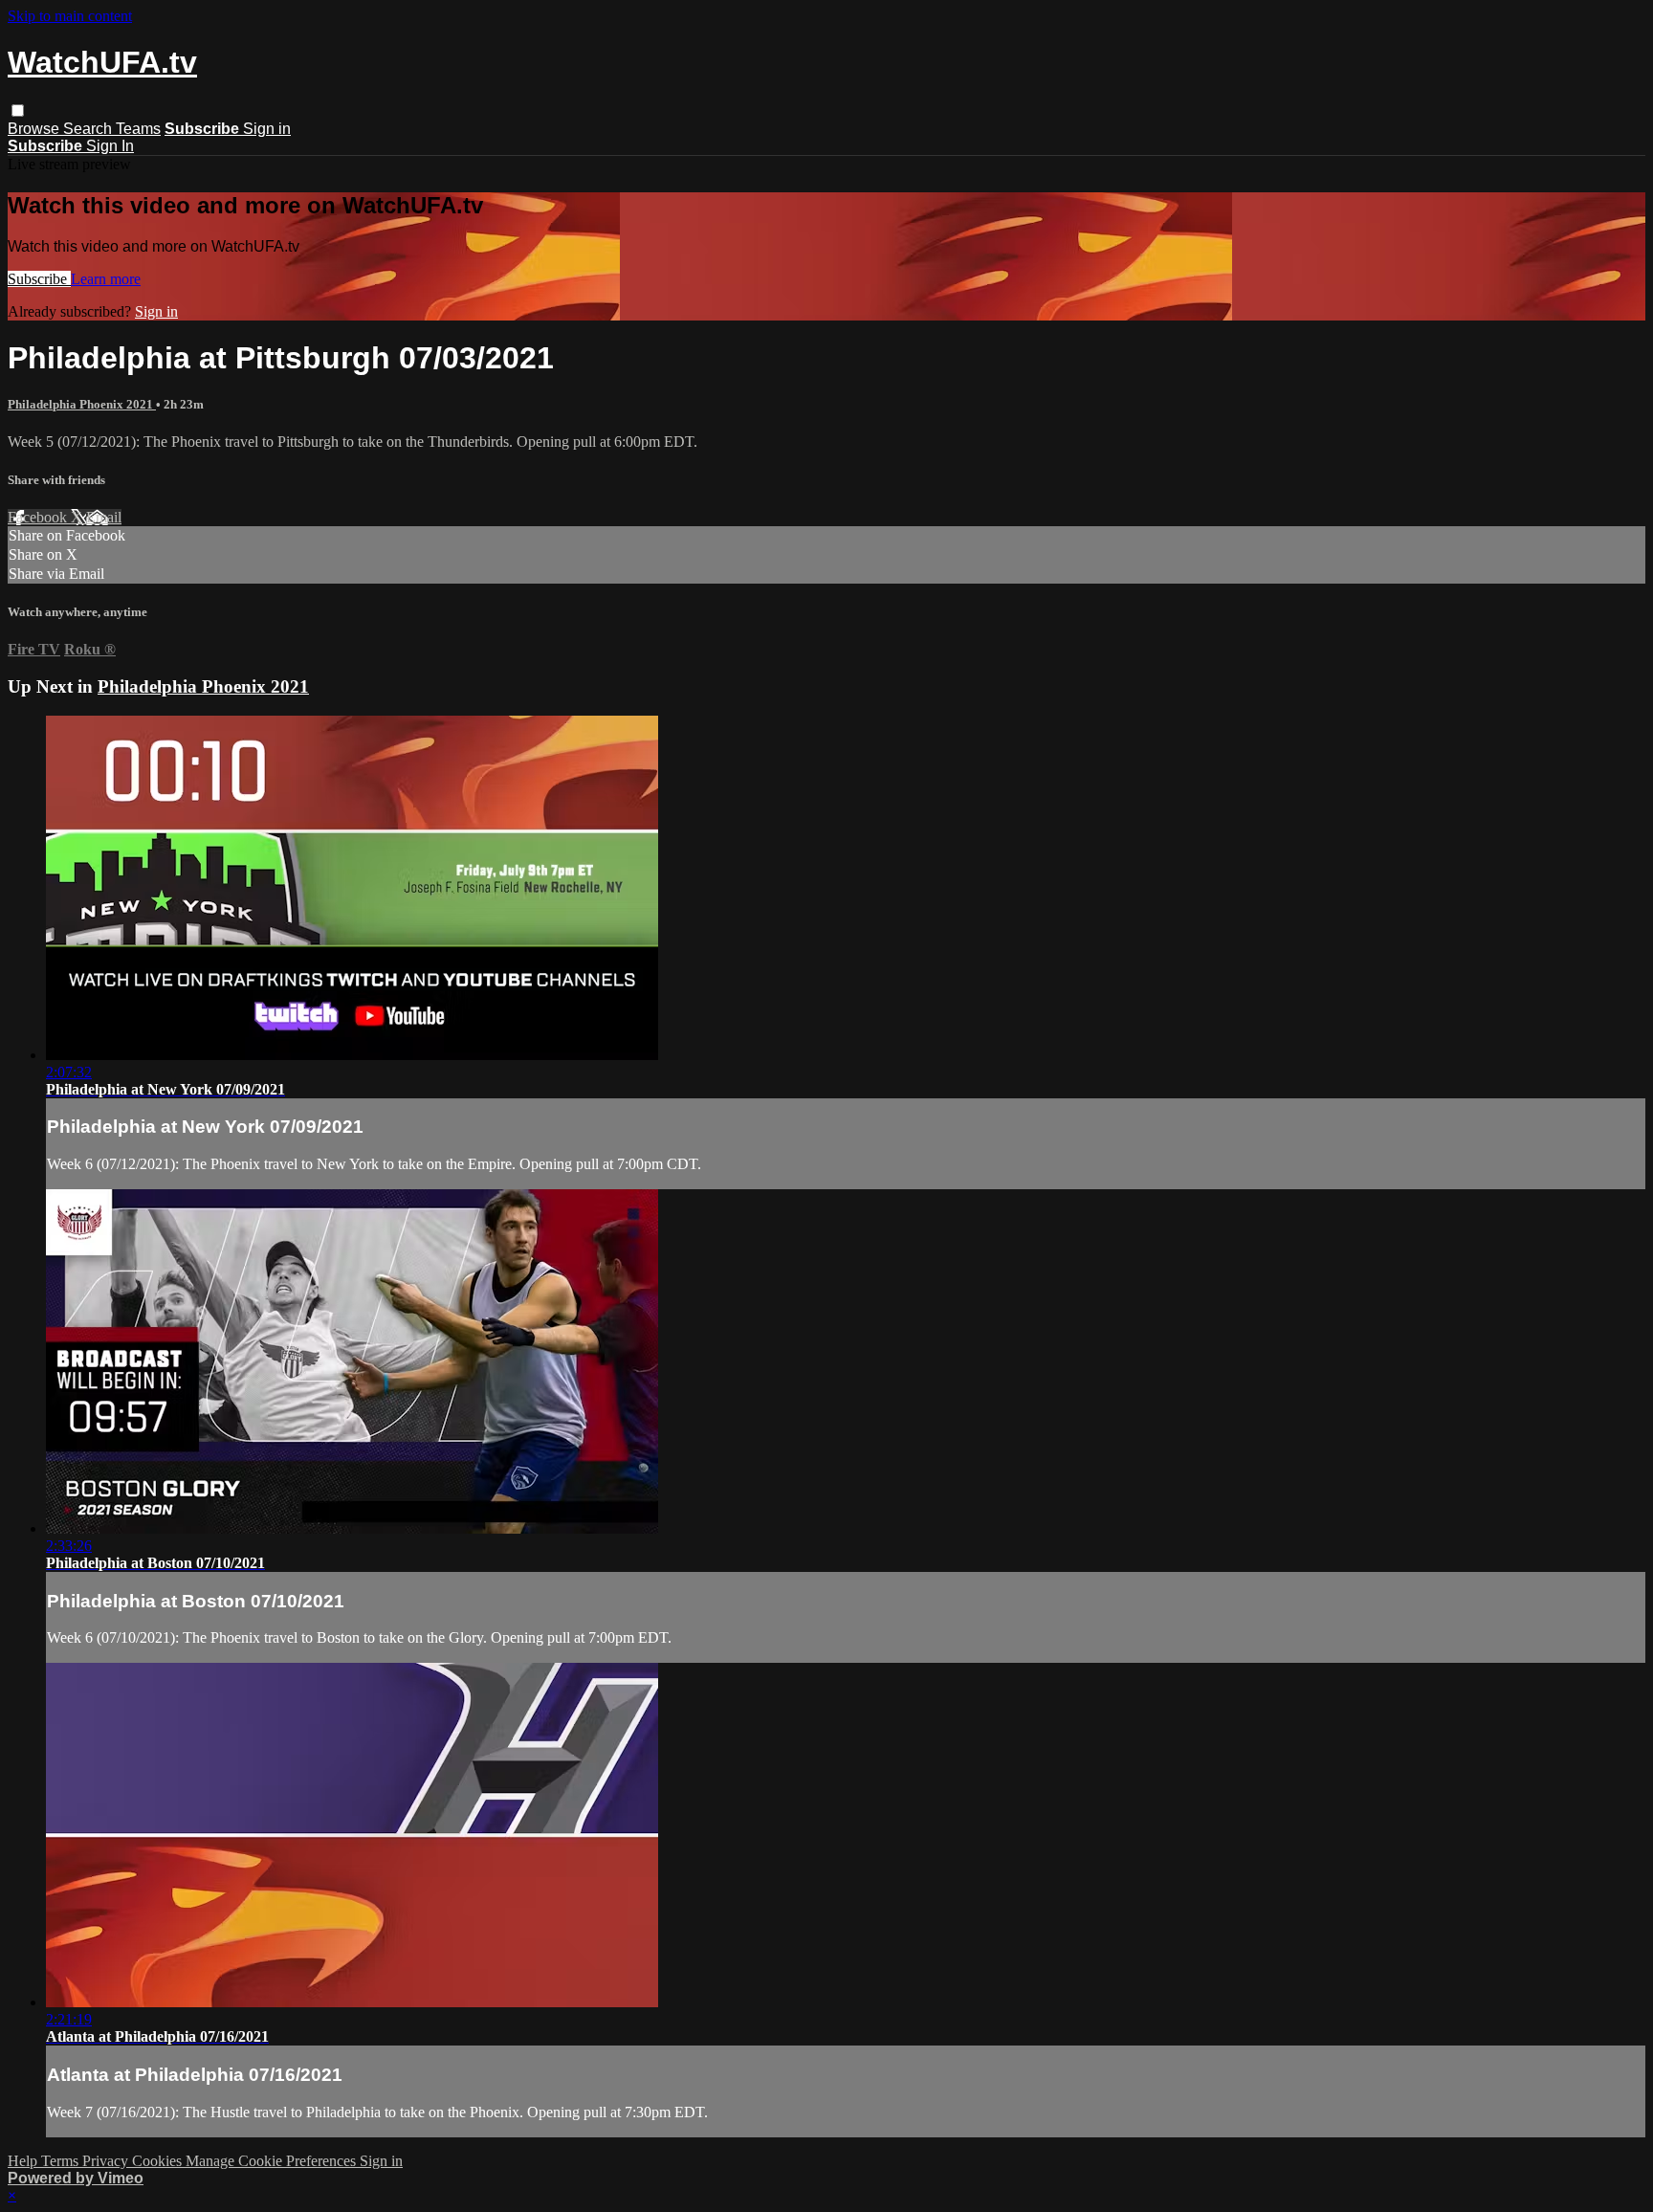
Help (24, 2161)
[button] (18, 111)
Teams (138, 129)
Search (89, 129)
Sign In (110, 146)
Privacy (107, 2161)
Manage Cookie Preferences (273, 2161)
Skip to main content (70, 16)
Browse (35, 129)
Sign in (267, 129)
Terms (62, 2161)
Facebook (39, 517)
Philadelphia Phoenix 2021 (82, 404)
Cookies (159, 2161)
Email (104, 517)
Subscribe (39, 279)
